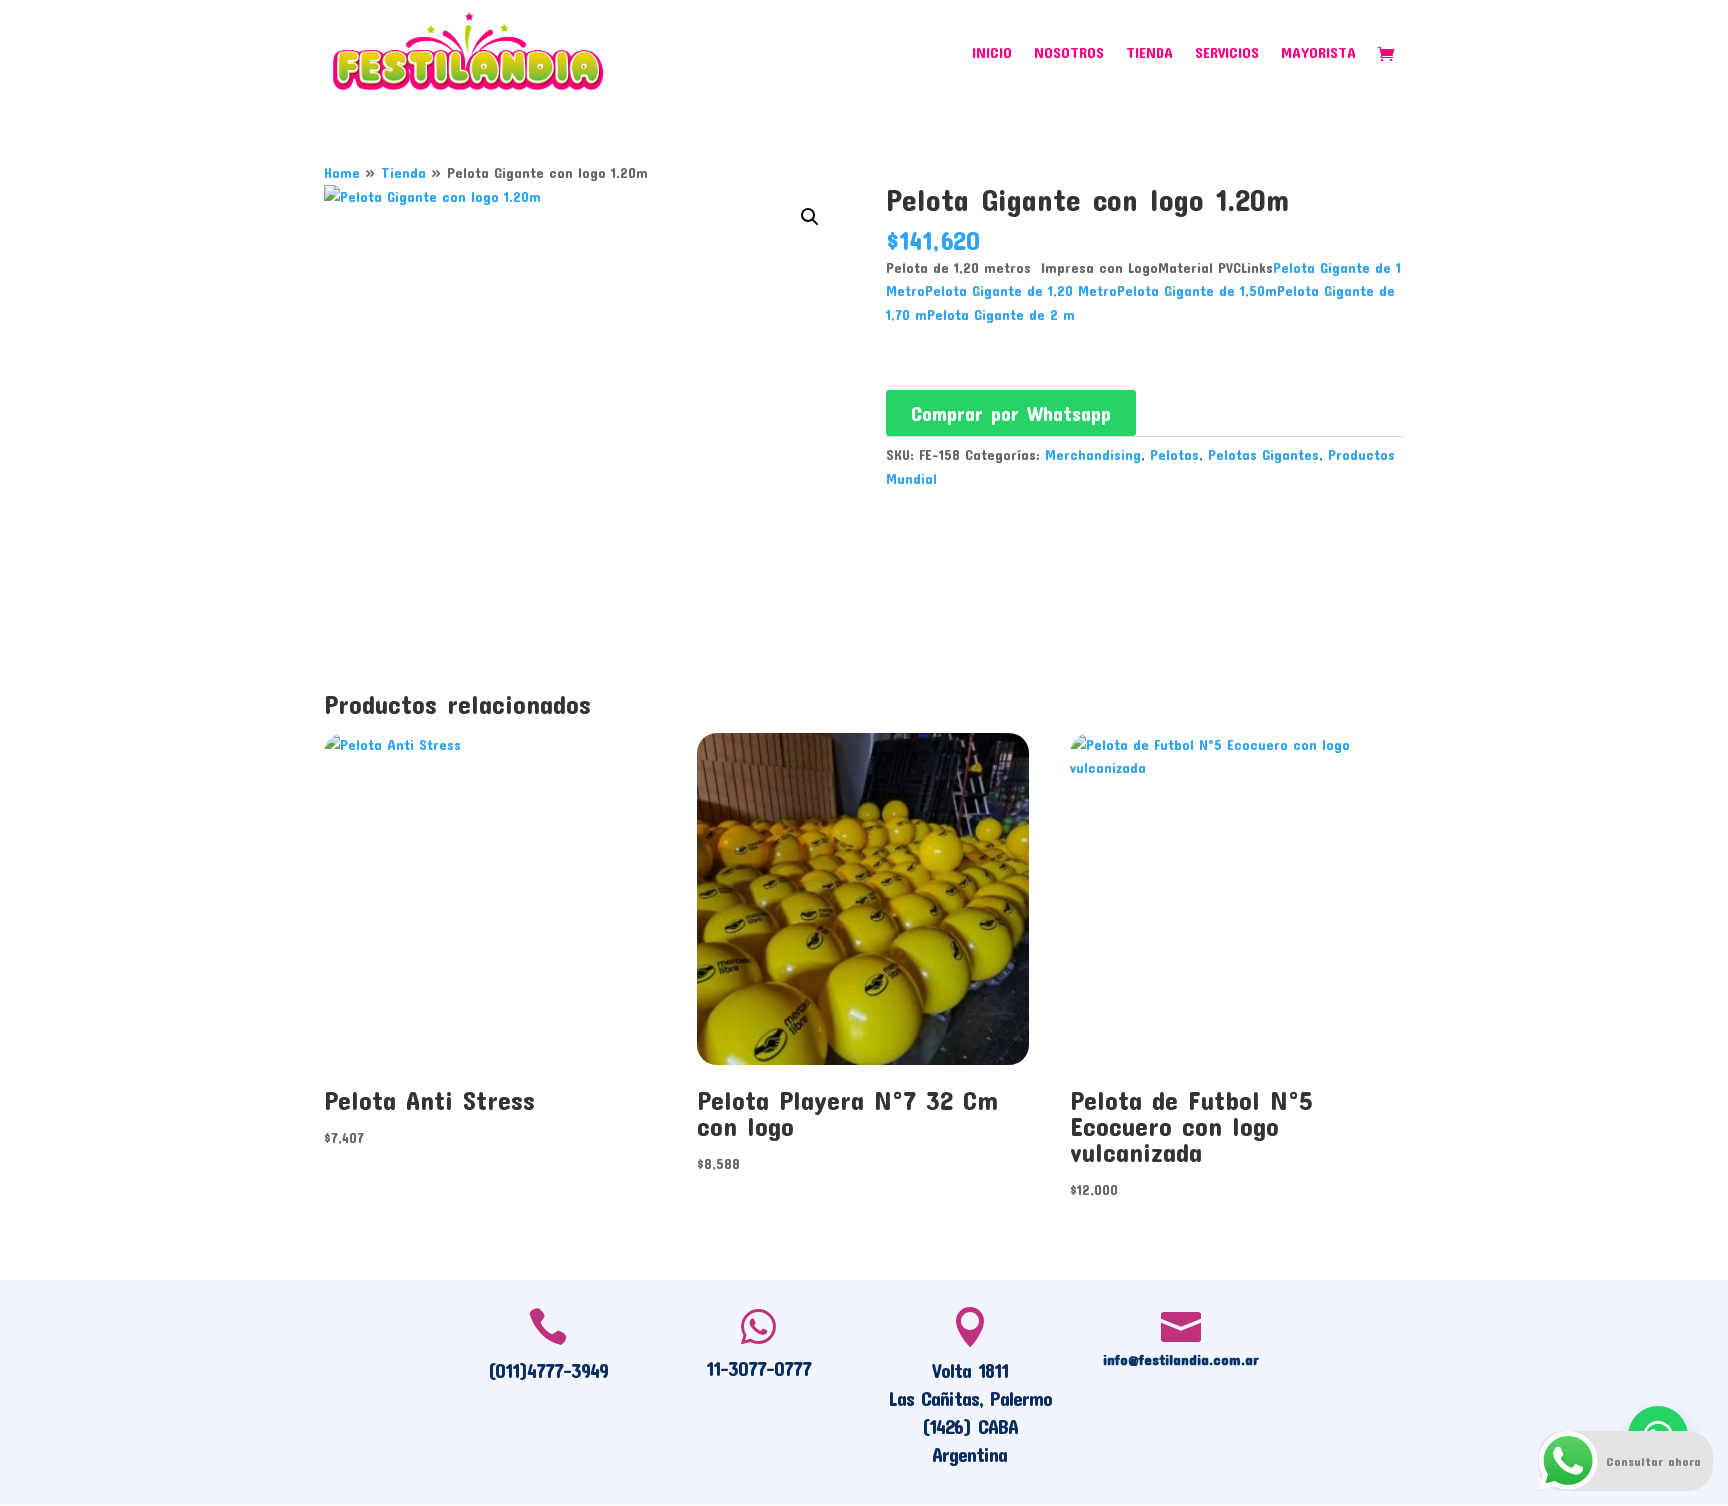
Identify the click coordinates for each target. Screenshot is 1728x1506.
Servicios (1227, 53)
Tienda (1149, 53)
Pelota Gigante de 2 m (1001, 314)
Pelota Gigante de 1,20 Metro (1021, 290)
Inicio (992, 53)
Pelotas (1174, 454)
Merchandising (1093, 454)
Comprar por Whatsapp (1011, 413)
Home (342, 172)
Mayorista (1318, 53)
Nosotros (1069, 53)
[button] (810, 217)
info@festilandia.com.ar (1181, 1359)
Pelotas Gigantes (1263, 454)
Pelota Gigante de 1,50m (1197, 290)
